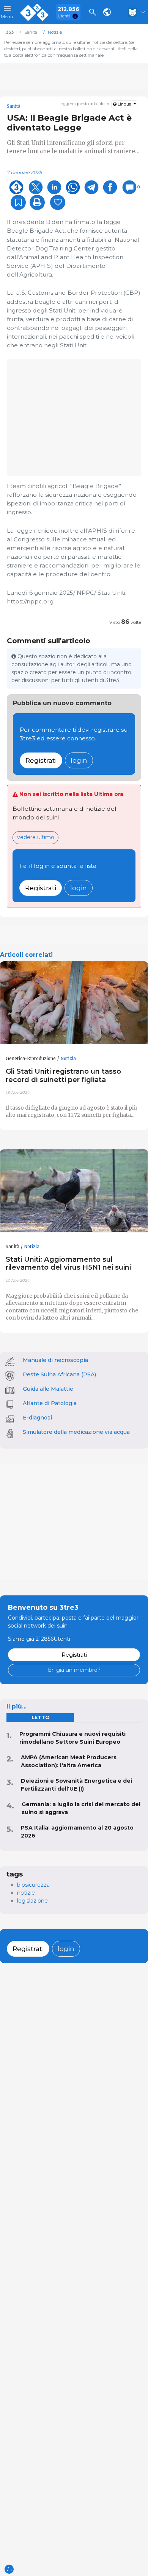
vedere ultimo (36, 837)
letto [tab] (40, 1717)
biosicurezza (33, 1885)
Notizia (68, 1059)
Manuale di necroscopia (55, 1360)
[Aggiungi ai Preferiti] (18, 202)
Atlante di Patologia (50, 1403)
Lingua (124, 104)
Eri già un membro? (74, 1670)
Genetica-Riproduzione (31, 1059)
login (79, 760)
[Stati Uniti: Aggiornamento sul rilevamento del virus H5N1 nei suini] (74, 1191)
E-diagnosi (37, 1418)
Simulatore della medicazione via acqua (76, 1432)
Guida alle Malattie (48, 1389)
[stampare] (37, 202)
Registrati (41, 760)
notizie (26, 1893)
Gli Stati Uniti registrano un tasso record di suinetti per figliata (63, 1075)
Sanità (13, 1247)
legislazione (32, 1901)
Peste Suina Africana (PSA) (59, 1374)
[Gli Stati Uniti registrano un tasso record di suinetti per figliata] (74, 1003)
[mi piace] (58, 202)
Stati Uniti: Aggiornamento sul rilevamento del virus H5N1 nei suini (68, 1263)
